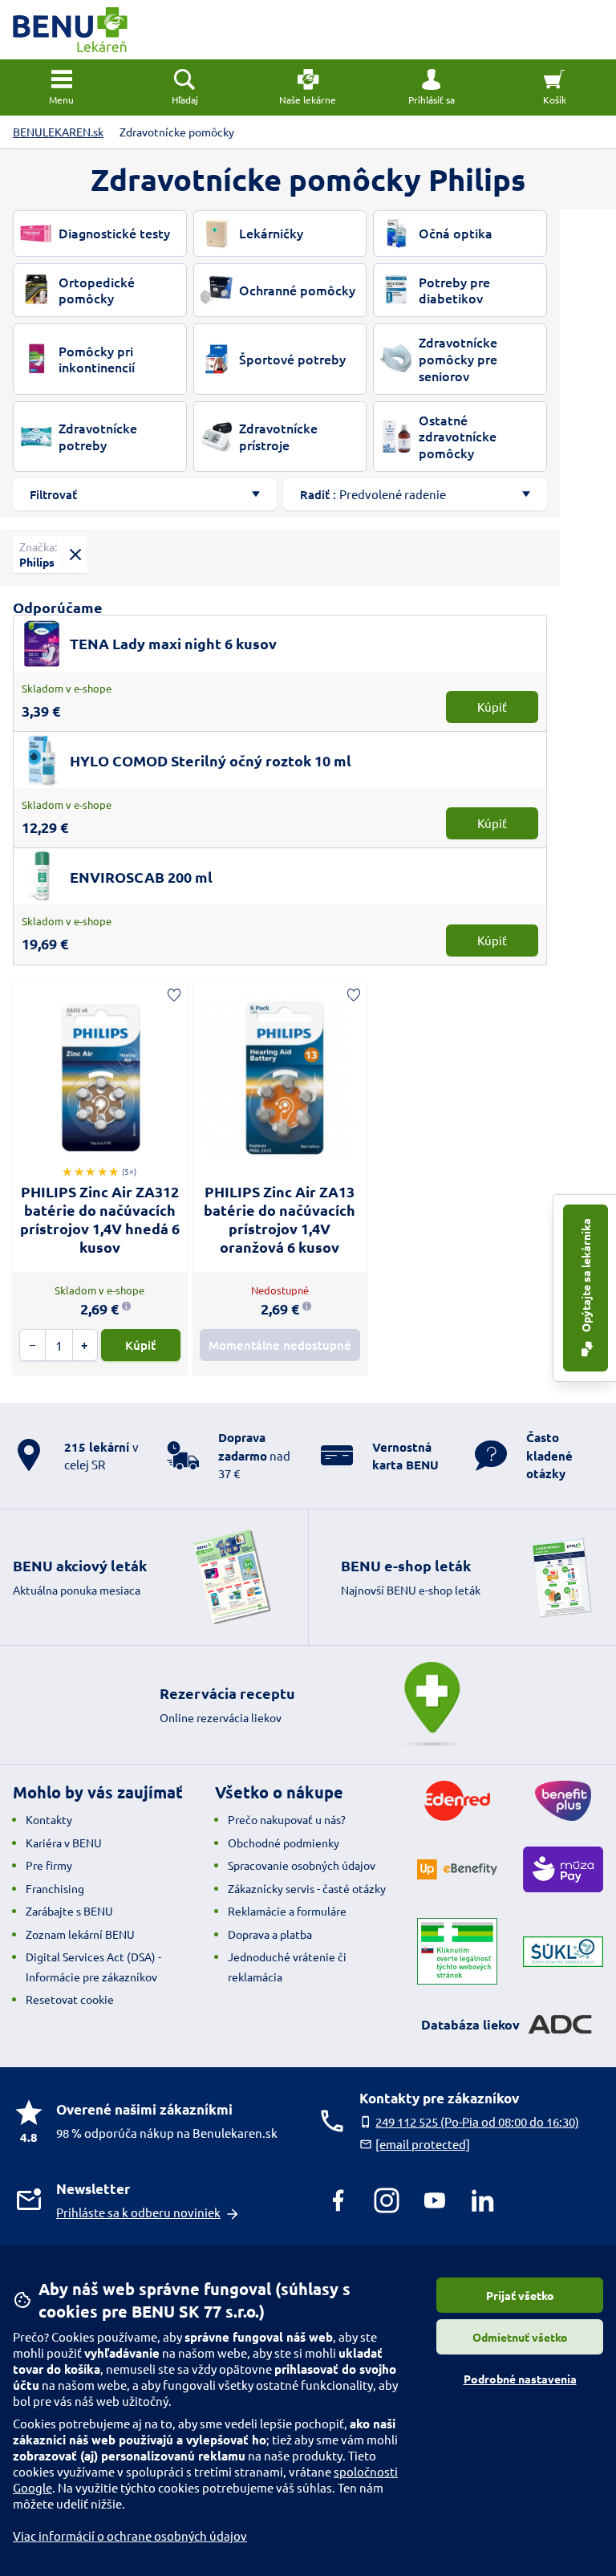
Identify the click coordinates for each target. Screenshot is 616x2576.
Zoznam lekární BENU (80, 1934)
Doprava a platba (270, 1934)
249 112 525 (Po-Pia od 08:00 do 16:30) (477, 2121)
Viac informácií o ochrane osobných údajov (130, 2535)
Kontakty (49, 1819)
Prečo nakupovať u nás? (287, 1819)
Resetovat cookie (70, 1999)
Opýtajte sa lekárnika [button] (586, 1276)
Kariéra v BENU (64, 1843)
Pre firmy (49, 1865)
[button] (432, 87)
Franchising (55, 1888)
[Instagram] (387, 2200)
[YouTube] (435, 2200)
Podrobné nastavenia (520, 2379)
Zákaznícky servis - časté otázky (307, 1888)
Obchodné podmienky (284, 1843)
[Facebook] (338, 2200)
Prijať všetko (520, 2295)
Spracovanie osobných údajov (302, 1865)
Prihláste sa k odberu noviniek (138, 2212)
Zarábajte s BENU (69, 1911)
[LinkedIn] (483, 2200)
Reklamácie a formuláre (287, 1911)
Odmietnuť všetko (520, 2337)
